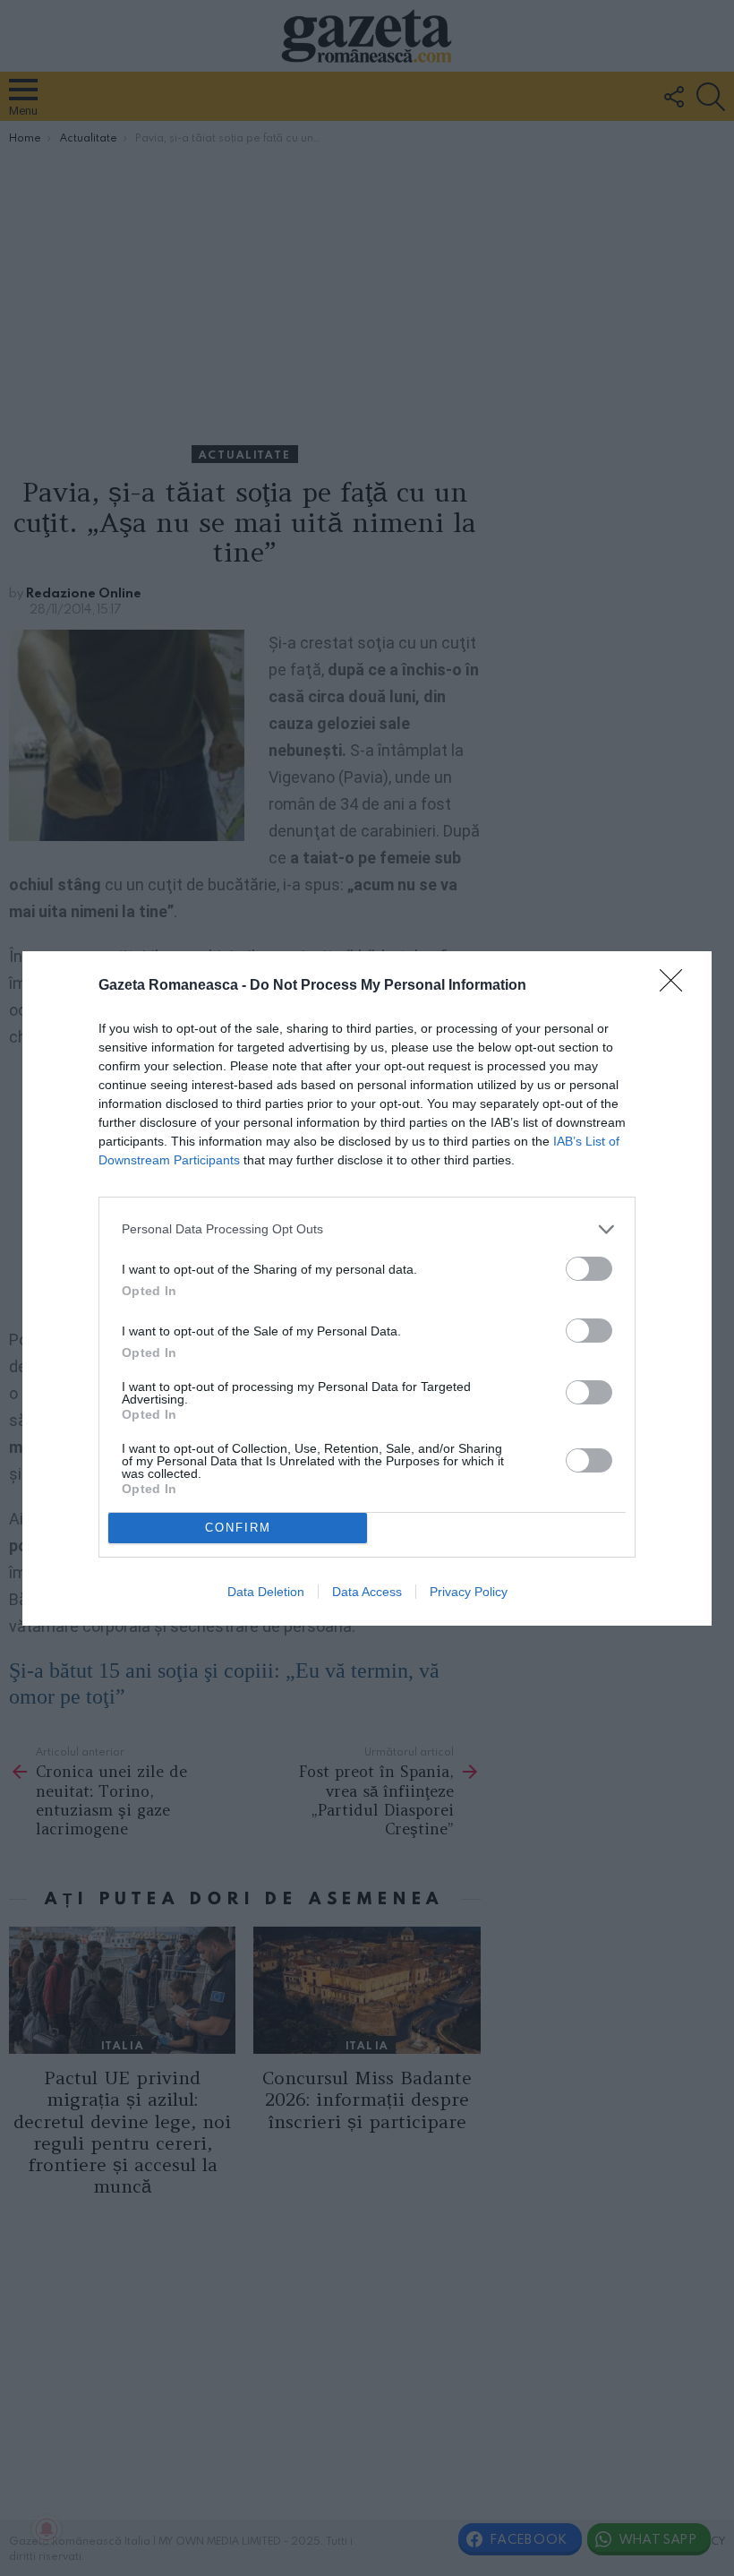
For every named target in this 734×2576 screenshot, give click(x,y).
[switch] (589, 1269)
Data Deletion (266, 1592)
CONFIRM (238, 1528)
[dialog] (367, 1288)
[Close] (677, 986)
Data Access (367, 1592)
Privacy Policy (469, 1592)
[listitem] (367, 1229)
